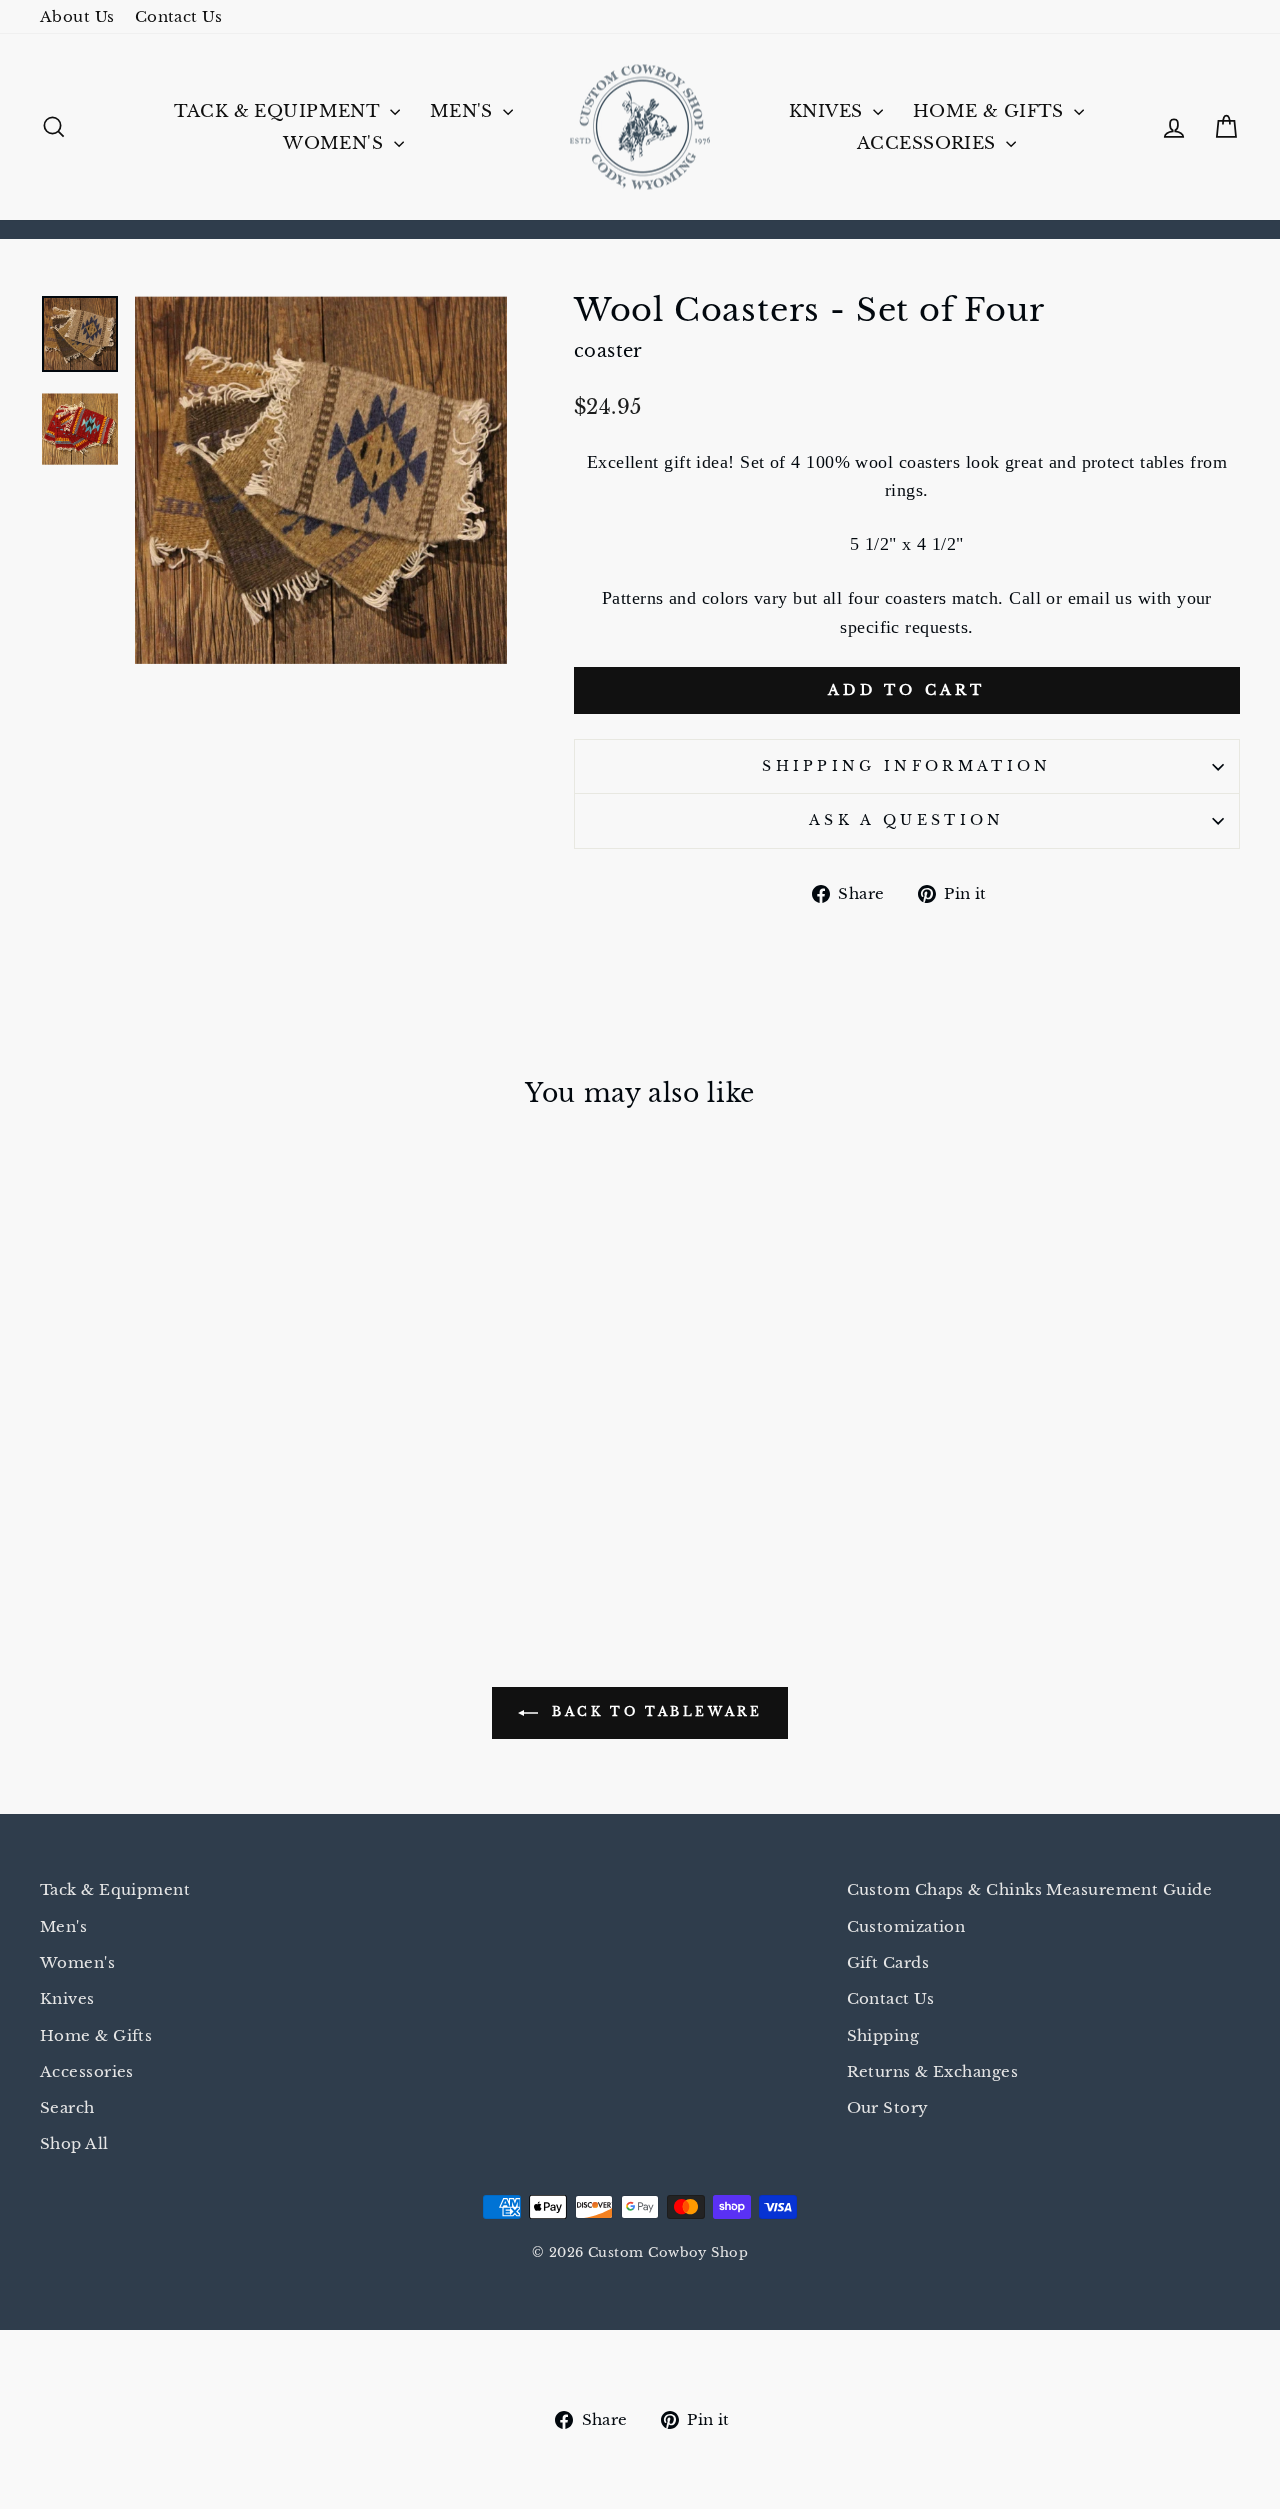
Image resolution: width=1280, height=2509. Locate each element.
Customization (906, 1926)
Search (67, 2107)
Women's (335, 143)
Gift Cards (888, 1962)
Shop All (74, 2143)
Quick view (182, 1414)
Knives (828, 111)
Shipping (883, 2035)
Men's (464, 111)
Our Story (888, 2107)
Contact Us (179, 16)
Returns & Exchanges (933, 2071)
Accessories (929, 143)
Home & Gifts (991, 111)
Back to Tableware (654, 1712)
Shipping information (906, 766)
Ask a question (906, 820)
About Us (77, 16)
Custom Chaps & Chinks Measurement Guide (1030, 1889)
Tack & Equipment (279, 111)
